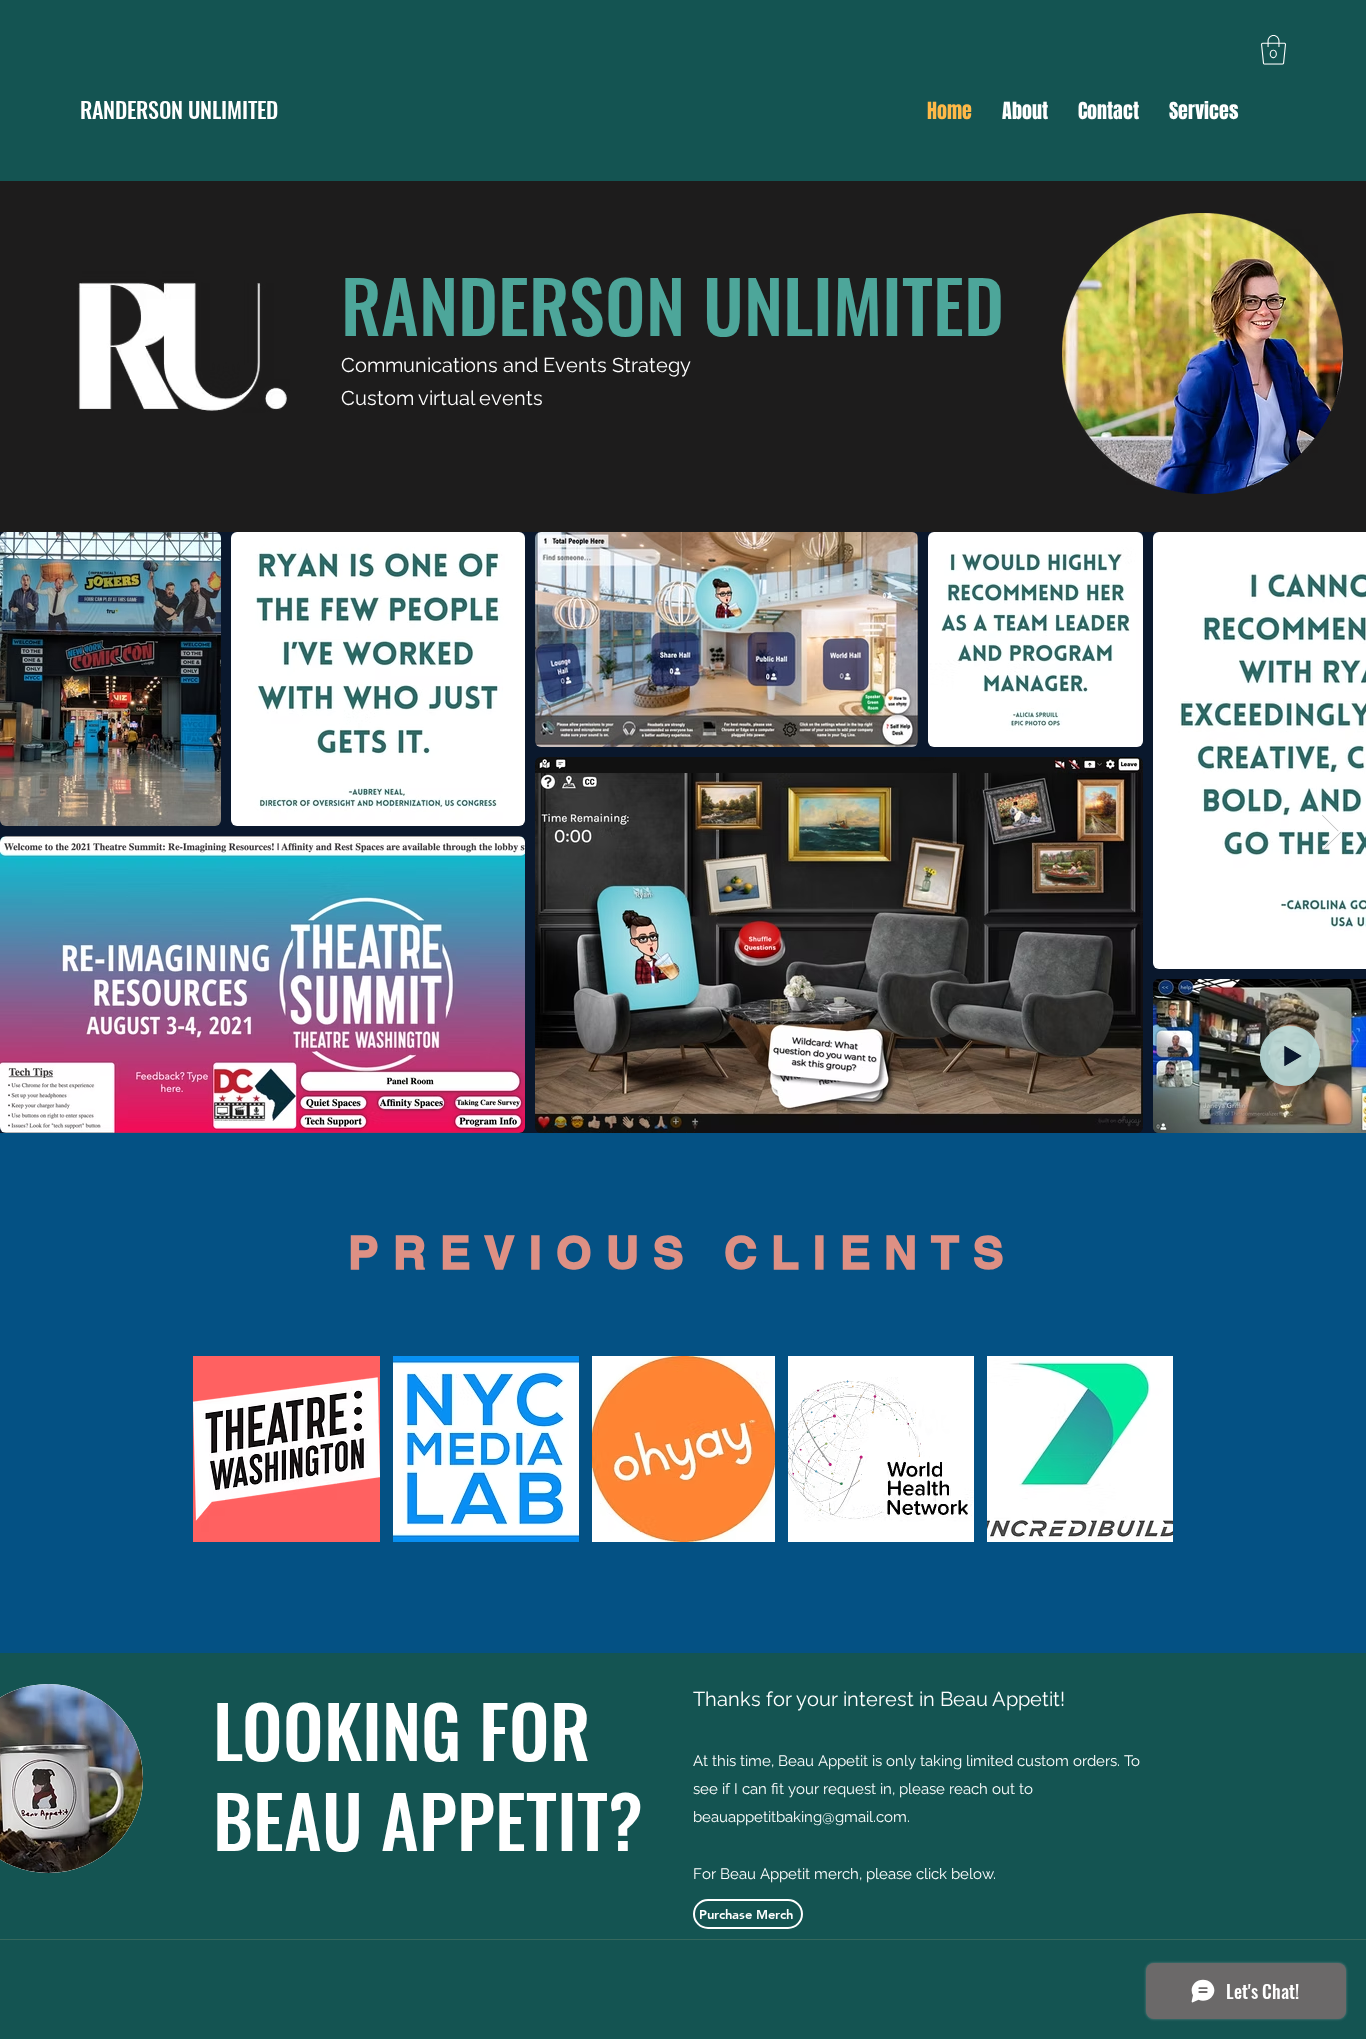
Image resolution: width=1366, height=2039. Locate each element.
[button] (1273, 50)
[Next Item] (1331, 832)
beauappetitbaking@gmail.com (800, 1817)
